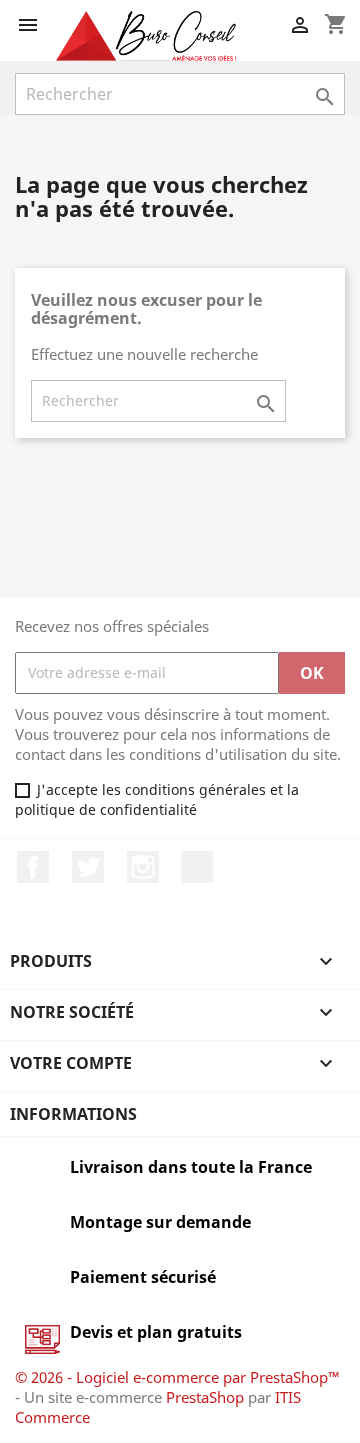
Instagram (143, 867)
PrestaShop (205, 1397)
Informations (73, 1114)
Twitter (88, 867)
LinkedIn (197, 867)
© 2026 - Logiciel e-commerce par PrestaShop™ (177, 1377)
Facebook (33, 867)
